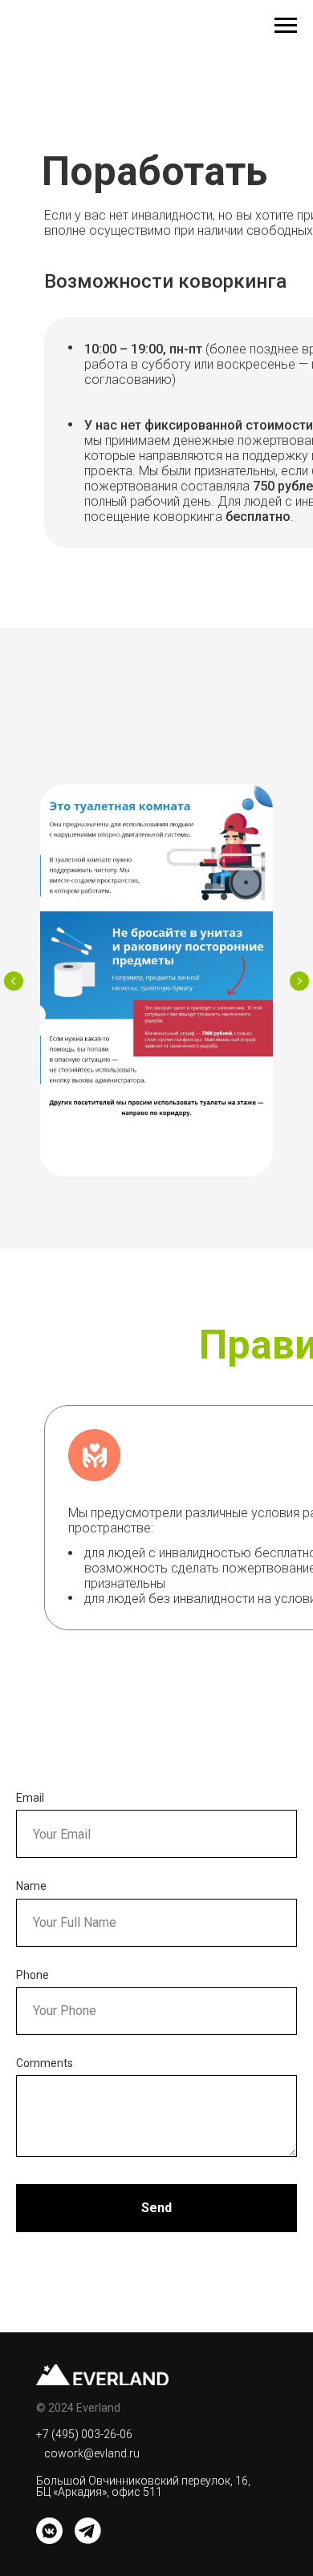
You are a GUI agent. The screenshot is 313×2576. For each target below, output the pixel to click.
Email (30, 1798)
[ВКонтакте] (49, 2531)
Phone (33, 1975)
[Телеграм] (88, 2531)
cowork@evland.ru (92, 2453)
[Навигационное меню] (286, 26)
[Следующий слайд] (299, 981)
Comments (45, 2063)
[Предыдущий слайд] (14, 981)
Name (31, 1886)
